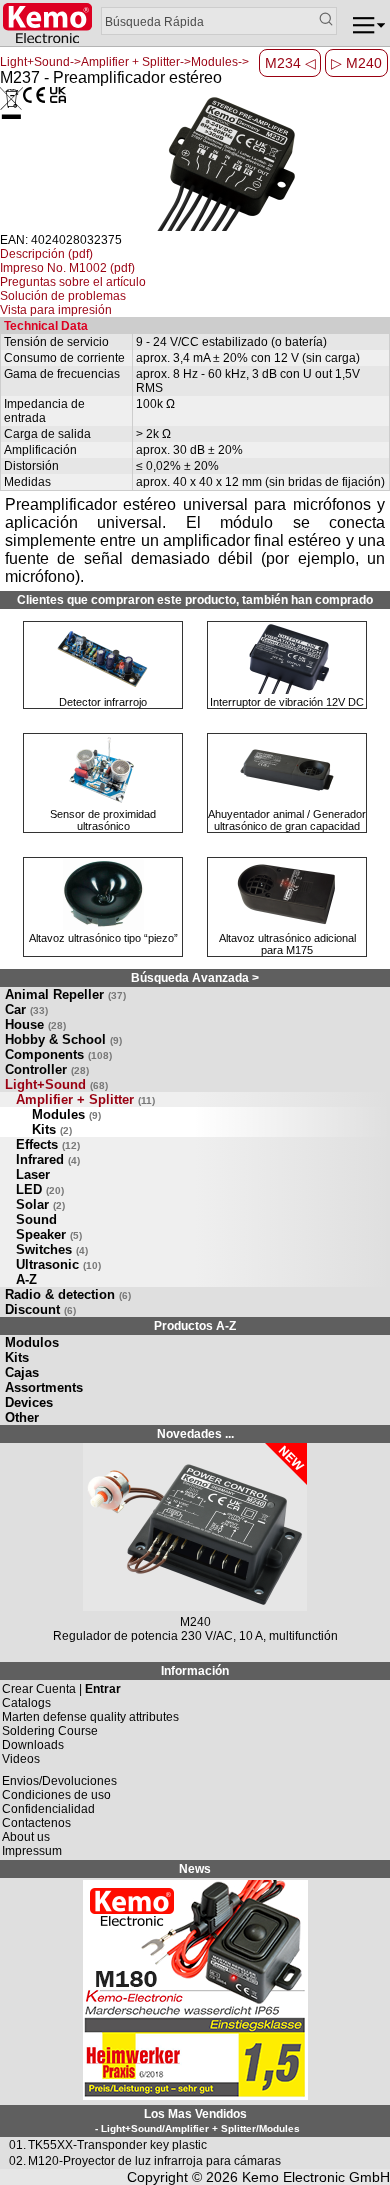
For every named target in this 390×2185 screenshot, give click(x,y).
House (35, 1024)
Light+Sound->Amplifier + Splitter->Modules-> (124, 62)
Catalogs (26, 1703)
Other (22, 1417)
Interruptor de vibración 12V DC (287, 702)
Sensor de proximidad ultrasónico (103, 820)
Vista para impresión (56, 310)
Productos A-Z (195, 1326)
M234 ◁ (290, 63)
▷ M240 (356, 63)
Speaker (49, 1234)
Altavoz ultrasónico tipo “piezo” (103, 938)
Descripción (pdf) (46, 254)
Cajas (22, 1372)
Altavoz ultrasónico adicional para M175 (287, 944)
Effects (48, 1144)
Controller (47, 1069)
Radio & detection (68, 1294)
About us (26, 1837)
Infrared (48, 1159)
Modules (66, 1114)
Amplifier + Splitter (85, 1099)
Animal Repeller (65, 994)
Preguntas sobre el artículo (73, 282)
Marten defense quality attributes (90, 1717)
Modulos (32, 1342)
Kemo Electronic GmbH (316, 2177)
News (195, 1869)
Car (26, 1009)
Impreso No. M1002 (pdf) (67, 268)
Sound (36, 1219)
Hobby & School (63, 1039)
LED (40, 1189)
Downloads (33, 1745)
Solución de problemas (63, 296)
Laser (33, 1174)
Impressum (32, 1851)
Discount (40, 1309)
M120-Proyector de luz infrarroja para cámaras (154, 2161)
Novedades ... (195, 1434)
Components (58, 1054)
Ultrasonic (58, 1264)
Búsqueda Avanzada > (195, 978)
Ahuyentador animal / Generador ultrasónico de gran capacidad (287, 820)
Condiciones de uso (56, 1795)
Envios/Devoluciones (59, 1781)
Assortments (44, 1387)
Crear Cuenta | (61, 1689)
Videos (21, 1759)
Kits (52, 1129)
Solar (40, 1204)
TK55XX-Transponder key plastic (117, 2145)
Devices (29, 1402)
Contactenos (36, 1823)
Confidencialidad (48, 1809)
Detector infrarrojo (103, 702)
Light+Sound (56, 1084)
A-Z (26, 1279)
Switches (52, 1249)
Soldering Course (50, 1731)
